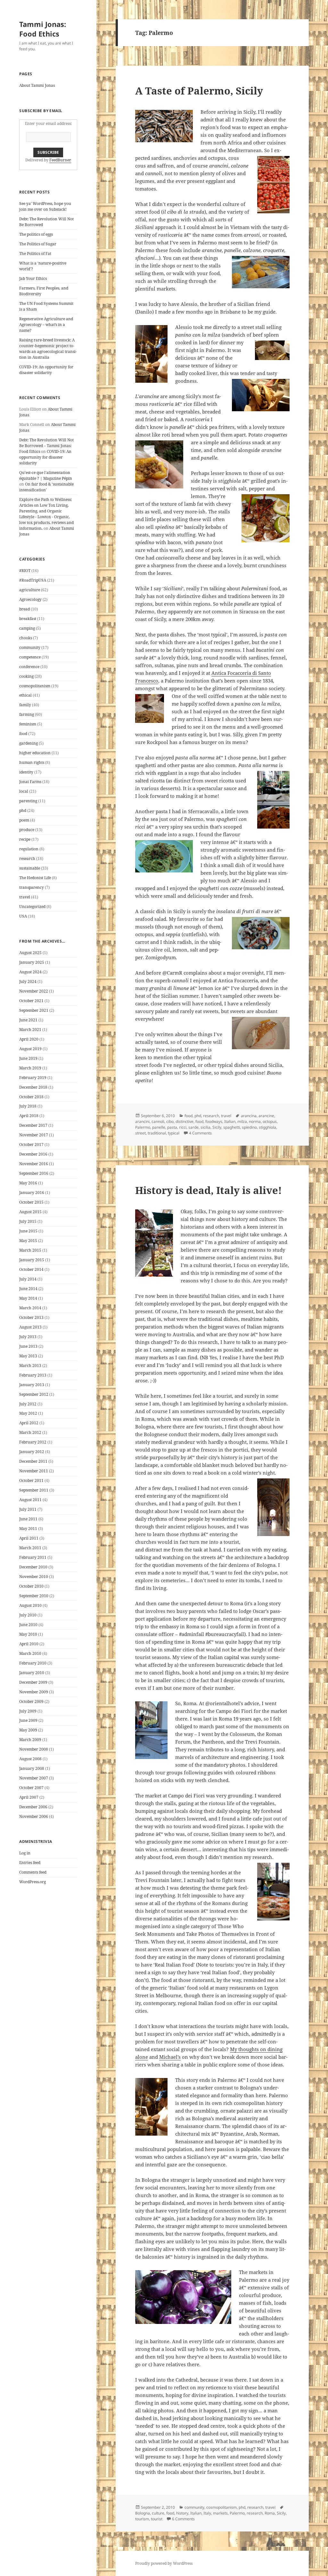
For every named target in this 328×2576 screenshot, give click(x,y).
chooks (26, 638)
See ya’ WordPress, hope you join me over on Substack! (45, 206)
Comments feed (33, 1872)
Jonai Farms (30, 782)
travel (25, 897)
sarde (193, 1127)
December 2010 (33, 1567)
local (24, 791)
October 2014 (31, 1269)
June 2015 (28, 1231)
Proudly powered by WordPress (164, 2563)
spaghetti (232, 1127)
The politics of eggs (36, 234)
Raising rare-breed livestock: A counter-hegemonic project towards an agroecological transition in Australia (48, 349)
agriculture (30, 590)
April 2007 (29, 1797)
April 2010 (29, 1644)
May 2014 (28, 1298)
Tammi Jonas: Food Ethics (43, 29)
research (27, 859)
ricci (183, 1127)
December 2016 (33, 1154)
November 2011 (34, 1471)
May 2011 (28, 1529)
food (23, 734)
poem (24, 820)
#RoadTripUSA (33, 580)
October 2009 (31, 1701)
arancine (266, 1116)
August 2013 (30, 1327)
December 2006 (33, 1807)
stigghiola (267, 1127)
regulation (29, 849)
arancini (142, 1121)
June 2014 (28, 1289)
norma (255, 1121)
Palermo (143, 1127)
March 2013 (30, 1366)
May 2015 (28, 1241)
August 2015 (30, 1212)
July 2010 (28, 1615)
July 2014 (28, 1279)
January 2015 (32, 1260)
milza (242, 1121)
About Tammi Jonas (37, 85)
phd (23, 810)
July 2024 (28, 981)
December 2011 (33, 1461)
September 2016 (34, 1173)
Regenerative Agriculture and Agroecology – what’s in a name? (46, 325)
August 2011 (30, 1500)
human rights (32, 762)
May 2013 (28, 1356)
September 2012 (34, 1394)
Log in (25, 1853)
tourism (142, 2519)
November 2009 (34, 1692)
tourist (157, 2519)
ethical (25, 695)
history (182, 2513)
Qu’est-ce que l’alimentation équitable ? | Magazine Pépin (46, 475)
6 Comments (183, 2519)
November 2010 (34, 1577)
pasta (172, 1127)
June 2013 (28, 1346)
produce (27, 830)
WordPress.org (33, 1882)
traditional (157, 1133)
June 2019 (28, 1058)
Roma (270, 2513)
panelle (159, 1127)
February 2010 (33, 1663)
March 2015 (30, 1250)
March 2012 (30, 1432)
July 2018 (28, 1106)
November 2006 (34, 1816)
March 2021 (30, 1030)
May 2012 (28, 1413)
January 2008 (32, 1768)
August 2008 (30, 1759)
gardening (29, 743)
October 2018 (31, 1097)
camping (27, 628)
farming (27, 714)
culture (158, 2513)
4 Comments (200, 1133)
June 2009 (28, 1720)
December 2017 (33, 1125)
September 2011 (34, 1490)
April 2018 (29, 1116)
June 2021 (28, 1020)
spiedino (249, 1127)
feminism (28, 724)
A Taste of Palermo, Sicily (199, 91)
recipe (25, 839)
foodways (214, 1121)
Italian (230, 1121)
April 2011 (29, 1538)
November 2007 (34, 1778)
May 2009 (28, 1730)
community (30, 647)
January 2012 (32, 1452)
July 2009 (28, 1711)
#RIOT (25, 571)
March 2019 (30, 1068)
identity (26, 772)
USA (23, 916)
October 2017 (31, 1145)
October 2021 (31, 1001)
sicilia (205, 1127)
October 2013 (31, 1317)
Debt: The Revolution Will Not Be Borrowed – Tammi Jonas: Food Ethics (46, 446)
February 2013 (33, 1375)
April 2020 (29, 1039)
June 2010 (28, 1625)
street (140, 1133)
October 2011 (31, 1480)
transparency (32, 887)
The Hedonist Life (35, 878)
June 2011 (28, 1519)
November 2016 (34, 1164)
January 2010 (32, 1673)
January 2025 (32, 962)
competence (30, 657)
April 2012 (29, 1423)
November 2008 (34, 1749)
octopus (270, 1121)
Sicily (217, 1127)
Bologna (143, 2513)
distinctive (184, 1121)
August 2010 (30, 1605)
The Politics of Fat (35, 254)
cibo (170, 1121)
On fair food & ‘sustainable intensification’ (46, 487)
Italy (207, 2513)
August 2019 (30, 1049)
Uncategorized (32, 907)
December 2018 (33, 1087)
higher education (35, 753)
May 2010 (28, 1634)
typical (174, 1133)
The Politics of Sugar (38, 244)
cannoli (158, 1121)
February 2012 (33, 1442)
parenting (28, 801)
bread (25, 609)
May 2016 (28, 1183)
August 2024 (30, 972)
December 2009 (33, 1682)
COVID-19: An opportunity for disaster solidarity (46, 370)
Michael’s (170, 2057)
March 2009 (30, 1740)
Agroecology (30, 599)
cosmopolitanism (35, 686)
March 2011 (30, 1548)
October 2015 (31, 1202)
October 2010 (31, 1586)
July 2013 (28, 1337)
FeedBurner (60, 160)
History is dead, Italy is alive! (209, 1190)
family (25, 705)
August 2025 (30, 953)
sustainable (30, 868)
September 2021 (34, 1010)
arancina (249, 1116)
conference (29, 667)
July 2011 (28, 1509)
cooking (26, 676)
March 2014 (30, 1308)
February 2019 (33, 1078)
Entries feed (30, 1863)
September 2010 (34, 1596)
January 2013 (32, 1385)
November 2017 (34, 1135)
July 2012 (28, 1404)
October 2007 (31, 1788)
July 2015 (28, 1221)
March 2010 (30, 1653)
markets (220, 2513)
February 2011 (33, 1557)
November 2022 (34, 991)
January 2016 (32, 1193)
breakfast (28, 619)
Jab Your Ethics (33, 278)
